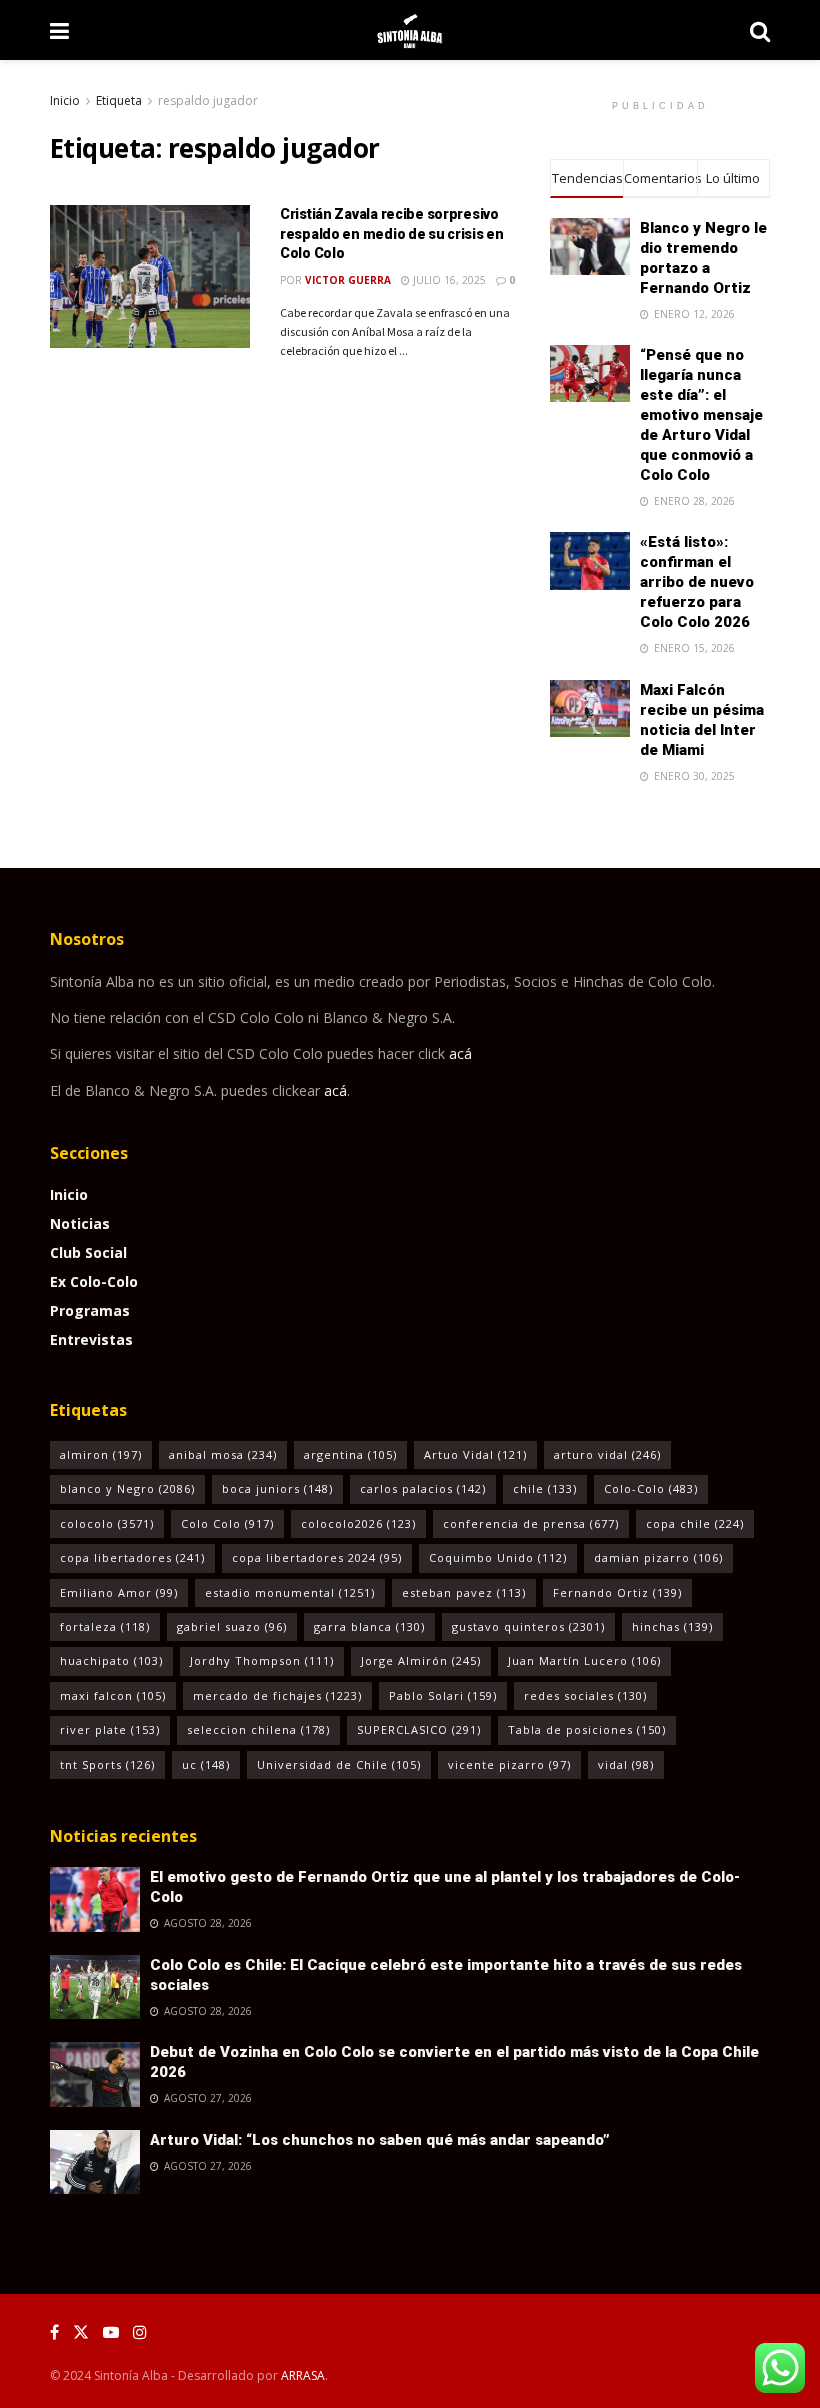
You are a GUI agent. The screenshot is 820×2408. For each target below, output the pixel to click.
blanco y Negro (127, 1488)
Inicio (65, 100)
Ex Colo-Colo (94, 1281)
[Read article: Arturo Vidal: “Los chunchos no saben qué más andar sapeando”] (95, 2162)
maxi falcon (113, 1695)
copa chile (695, 1523)
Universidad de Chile (339, 1764)
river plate (110, 1729)
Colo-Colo (651, 1488)
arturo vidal (607, 1454)
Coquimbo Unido (498, 1557)
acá (460, 1053)
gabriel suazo (232, 1626)
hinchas (672, 1626)
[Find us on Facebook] (54, 2332)
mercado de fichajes (277, 1695)
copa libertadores (132, 1557)
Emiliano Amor (119, 1592)
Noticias (80, 1223)
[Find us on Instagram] (140, 2332)
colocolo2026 (358, 1523)
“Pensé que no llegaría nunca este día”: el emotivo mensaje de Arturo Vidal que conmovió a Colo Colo (701, 415)
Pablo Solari (443, 1695)
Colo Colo (227, 1523)
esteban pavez (464, 1592)
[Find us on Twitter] (81, 2332)
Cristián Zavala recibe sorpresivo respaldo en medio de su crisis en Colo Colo (392, 233)
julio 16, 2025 (448, 280)
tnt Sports (107, 1764)
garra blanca (369, 1626)
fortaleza (105, 1626)
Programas (90, 1310)
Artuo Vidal (475, 1454)
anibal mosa (223, 1454)
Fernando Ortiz (617, 1592)
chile (545, 1488)
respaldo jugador (208, 100)
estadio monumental (290, 1592)
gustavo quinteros (528, 1626)
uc (206, 1764)
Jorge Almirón (421, 1660)
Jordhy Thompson (262, 1660)
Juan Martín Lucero (584, 1660)
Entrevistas (91, 1339)
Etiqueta (119, 100)
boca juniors (277, 1488)
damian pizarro (658, 1557)
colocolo (107, 1523)
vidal (626, 1764)
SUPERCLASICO (419, 1729)
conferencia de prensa (531, 1523)
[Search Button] (760, 30)
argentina (350, 1454)
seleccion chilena (258, 1729)
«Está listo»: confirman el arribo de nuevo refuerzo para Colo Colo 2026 (697, 582)
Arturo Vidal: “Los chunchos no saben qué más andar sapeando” (380, 2140)
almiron (101, 1454)
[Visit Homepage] (409, 30)
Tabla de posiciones (587, 1729)
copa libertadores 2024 (317, 1557)
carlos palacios (423, 1488)
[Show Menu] (59, 30)
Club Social (88, 1252)
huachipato (111, 1660)
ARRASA (303, 2375)
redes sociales (585, 1695)
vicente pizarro (509, 1764)
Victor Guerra (348, 280)
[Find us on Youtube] (111, 2332)
